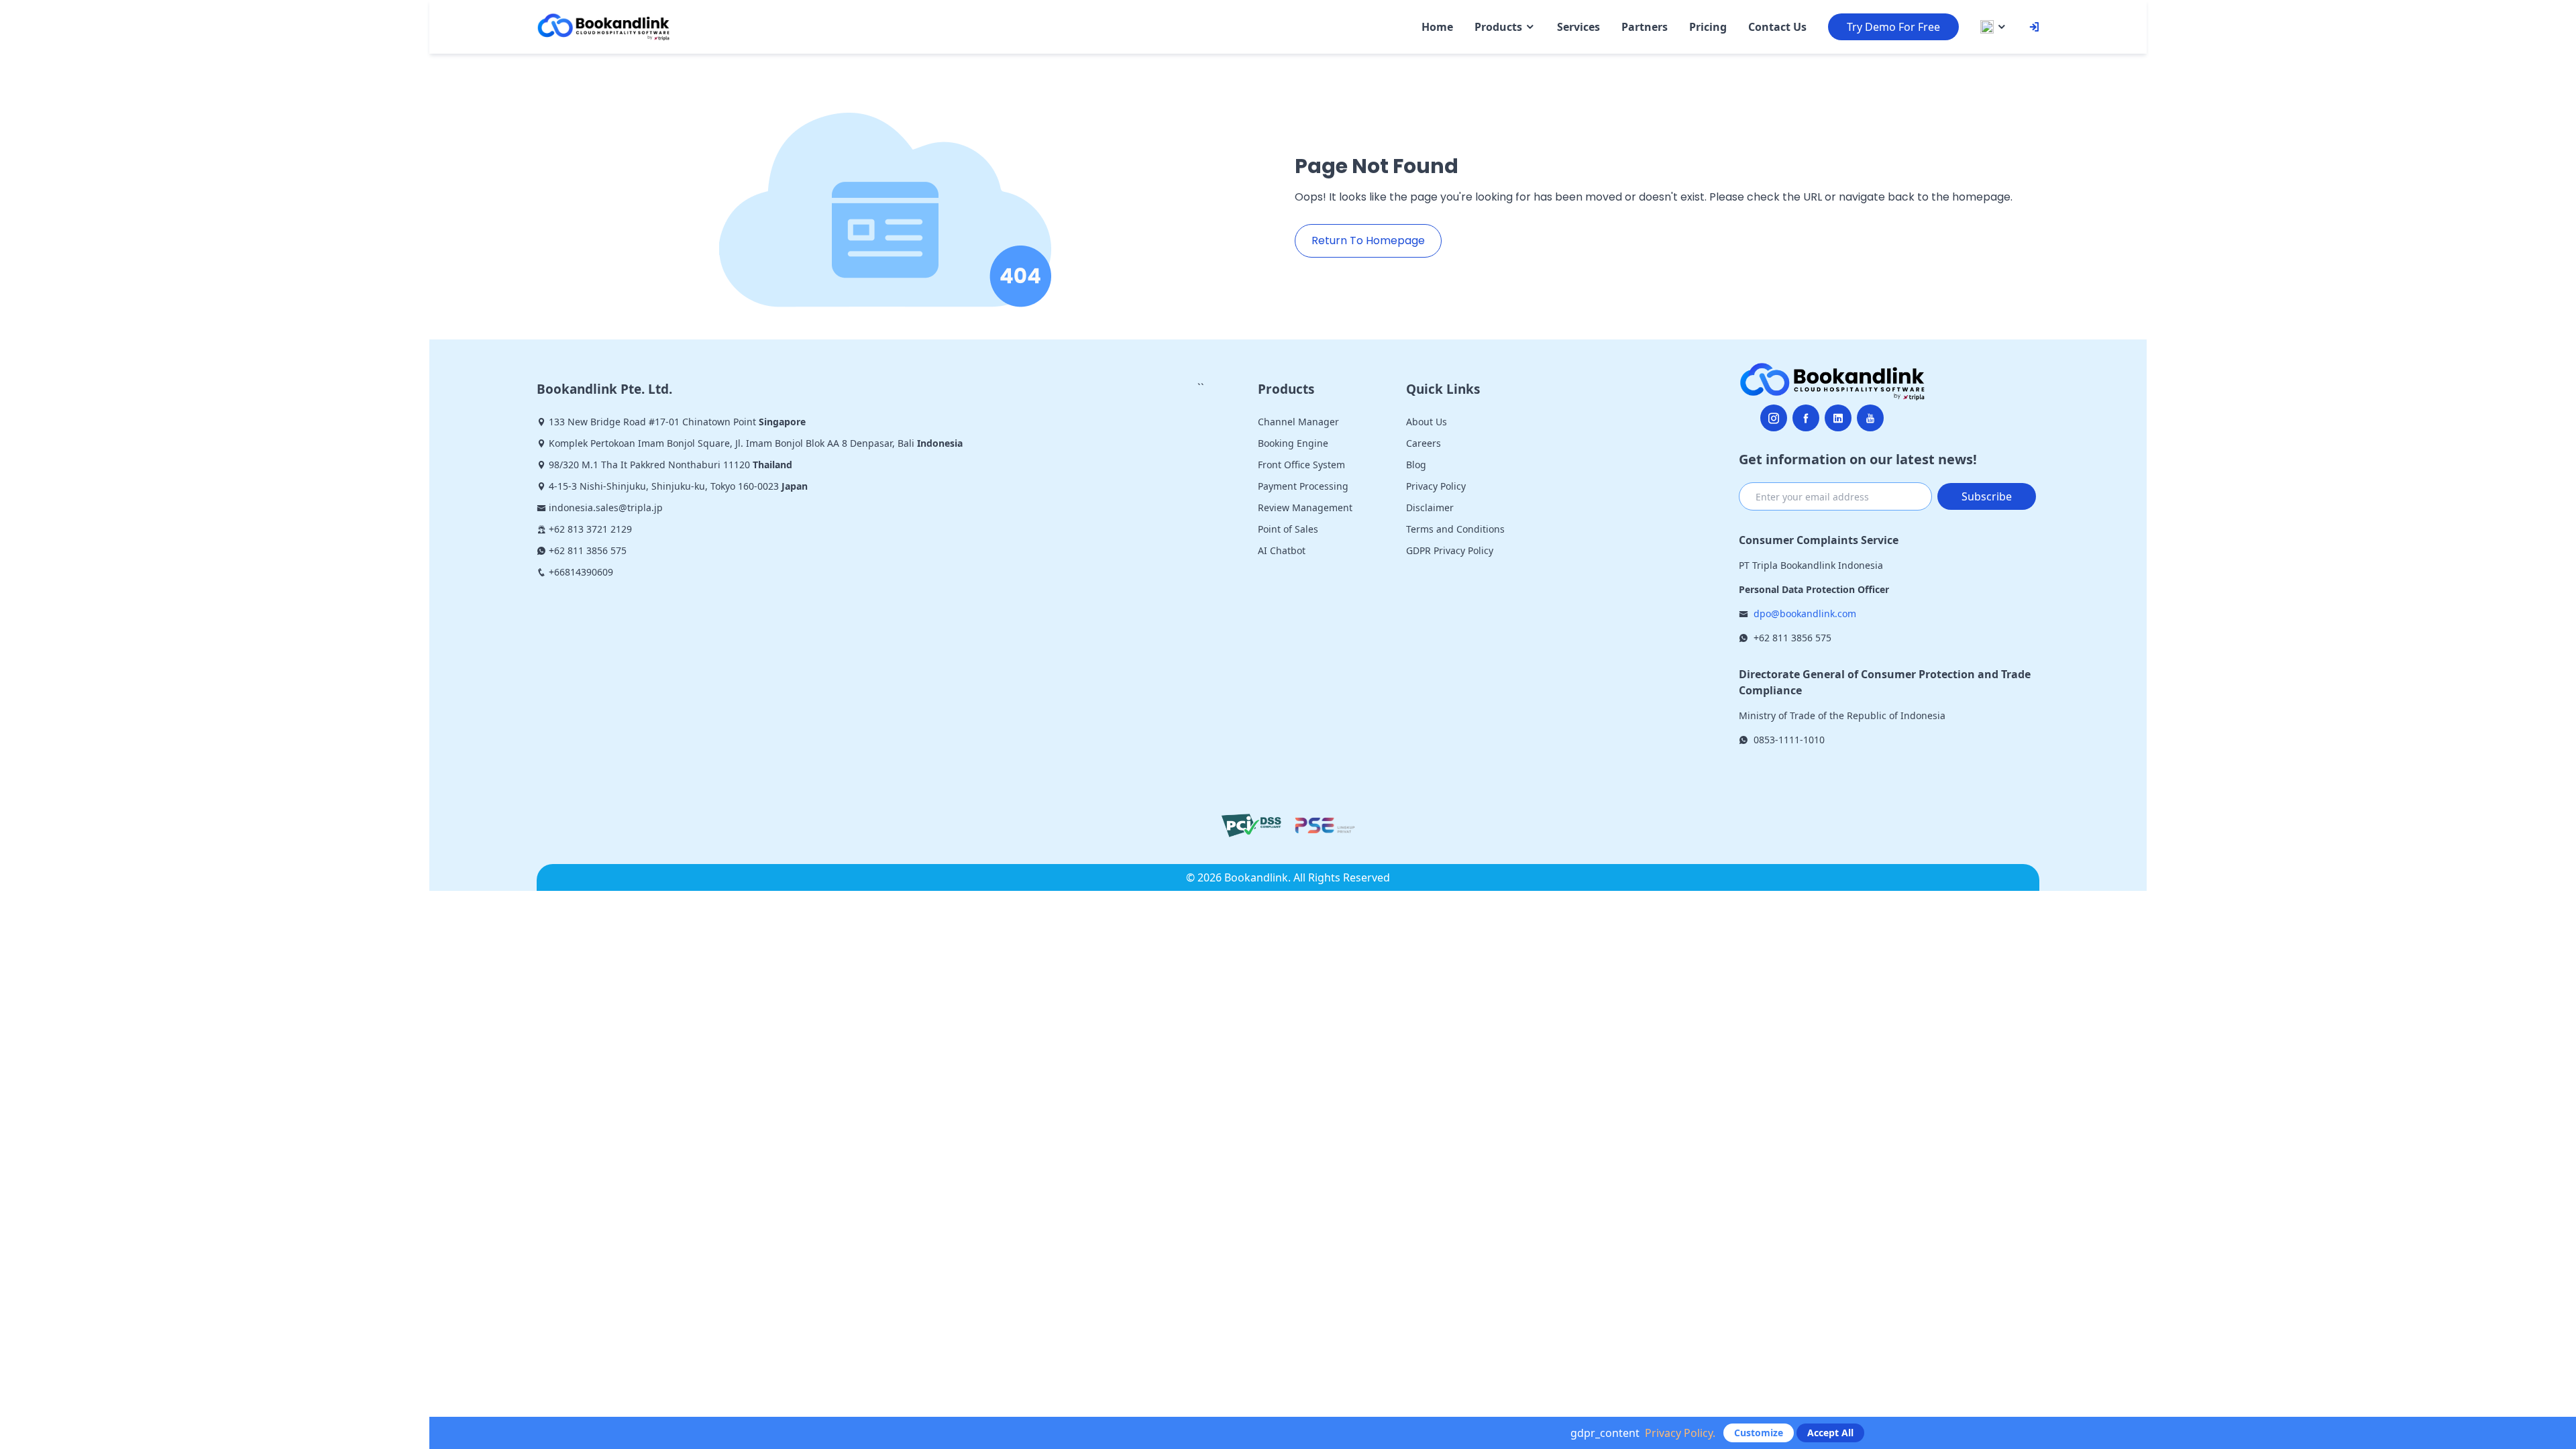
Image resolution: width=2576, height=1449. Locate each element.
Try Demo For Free (1893, 27)
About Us (1427, 422)
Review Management (1305, 507)
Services (1578, 27)
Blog (1416, 465)
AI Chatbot (1282, 550)
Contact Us (1777, 27)
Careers (1424, 443)
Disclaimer (1430, 507)
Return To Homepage (1368, 240)
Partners (1645, 27)
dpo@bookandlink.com (1805, 613)
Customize (1759, 1433)
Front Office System (1301, 465)
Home (1437, 27)
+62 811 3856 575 (1792, 638)
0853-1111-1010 (1789, 740)
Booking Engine (1293, 443)
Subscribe (1987, 496)
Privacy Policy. (1680, 1433)
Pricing (1708, 27)
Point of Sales (1288, 529)
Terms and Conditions (1455, 529)
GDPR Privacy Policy (1450, 550)
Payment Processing (1303, 486)
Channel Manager (1298, 422)
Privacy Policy (1436, 486)
